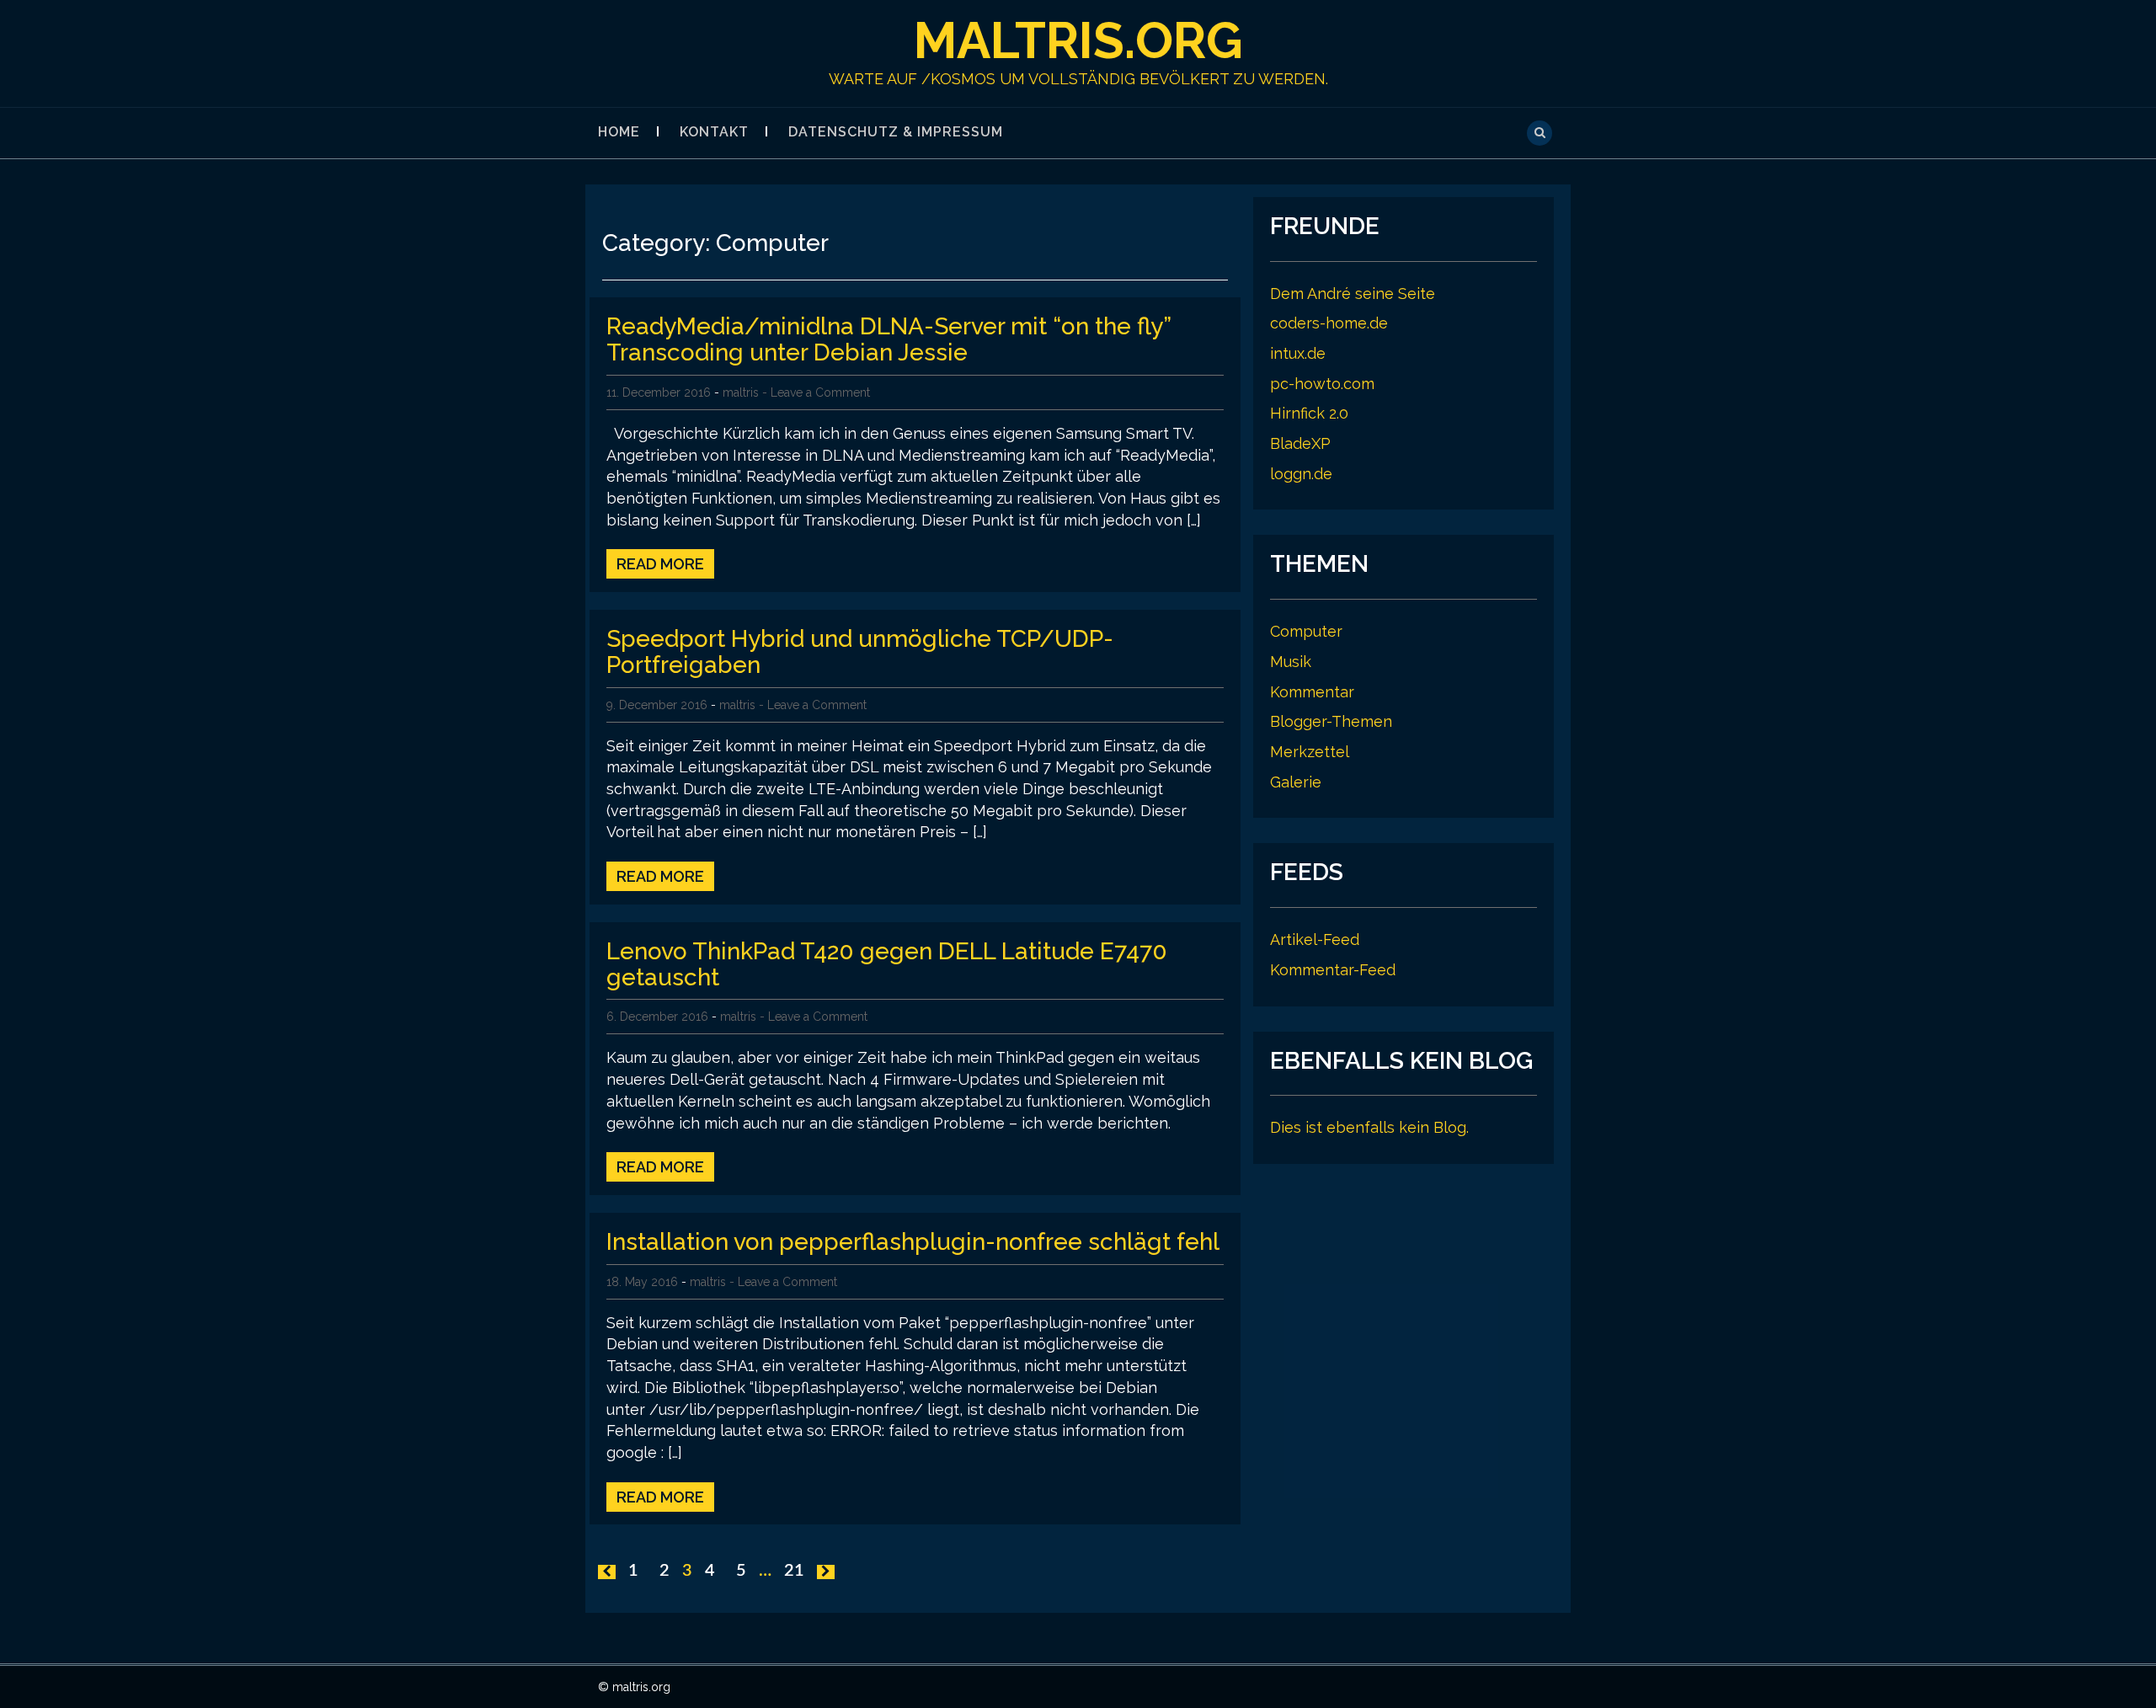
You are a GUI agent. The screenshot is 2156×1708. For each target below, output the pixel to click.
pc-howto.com (1322, 384)
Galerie (1296, 782)
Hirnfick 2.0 (1309, 413)
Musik (1291, 662)
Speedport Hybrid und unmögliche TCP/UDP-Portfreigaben (860, 652)
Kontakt (714, 132)
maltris (741, 392)
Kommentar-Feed (1333, 970)
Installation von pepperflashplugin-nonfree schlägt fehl (913, 1242)
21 (794, 1571)
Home (619, 132)
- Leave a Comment (816, 392)
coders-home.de (1329, 323)
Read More (660, 564)
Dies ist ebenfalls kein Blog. (1369, 1127)
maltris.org (1078, 40)
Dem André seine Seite (1353, 294)
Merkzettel (1310, 752)
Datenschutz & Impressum (896, 132)
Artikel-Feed (1315, 939)
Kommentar (1312, 692)
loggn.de (1301, 474)
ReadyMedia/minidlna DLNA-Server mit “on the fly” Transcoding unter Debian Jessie (889, 339)
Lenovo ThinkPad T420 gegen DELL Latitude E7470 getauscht (887, 964)
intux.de (1298, 353)
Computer (1306, 631)
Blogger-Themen (1331, 721)
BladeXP (1300, 443)
